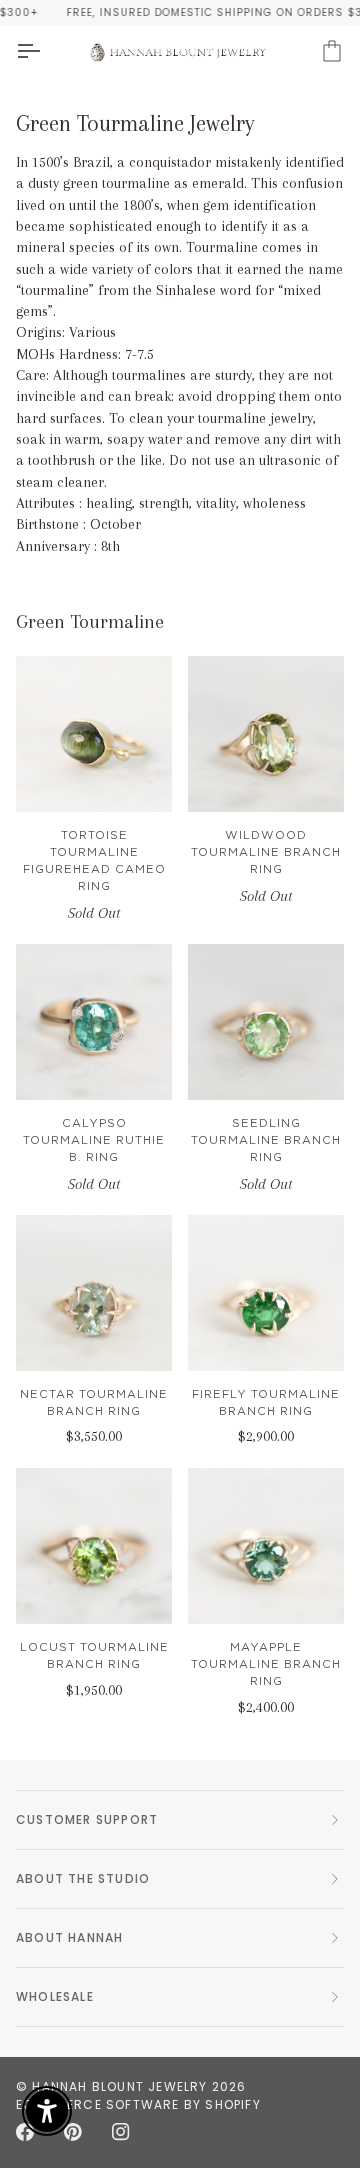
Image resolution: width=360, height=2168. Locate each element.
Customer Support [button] (87, 1819)
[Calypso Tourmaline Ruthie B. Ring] (94, 1022)
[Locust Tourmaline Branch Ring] (94, 1546)
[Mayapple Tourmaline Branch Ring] (266, 1546)
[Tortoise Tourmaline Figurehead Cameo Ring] (94, 734)
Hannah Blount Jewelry (119, 2086)
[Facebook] (25, 2132)
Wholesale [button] (55, 1996)
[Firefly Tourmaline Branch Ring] (266, 1293)
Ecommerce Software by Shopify (138, 2104)
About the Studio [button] (83, 1878)
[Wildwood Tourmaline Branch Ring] (266, 734)
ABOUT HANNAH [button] (69, 1937)
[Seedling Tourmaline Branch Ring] (266, 1022)
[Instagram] (121, 2132)
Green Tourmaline (90, 622)
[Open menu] (46, 51)
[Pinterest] (73, 2132)
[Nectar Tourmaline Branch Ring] (94, 1293)
